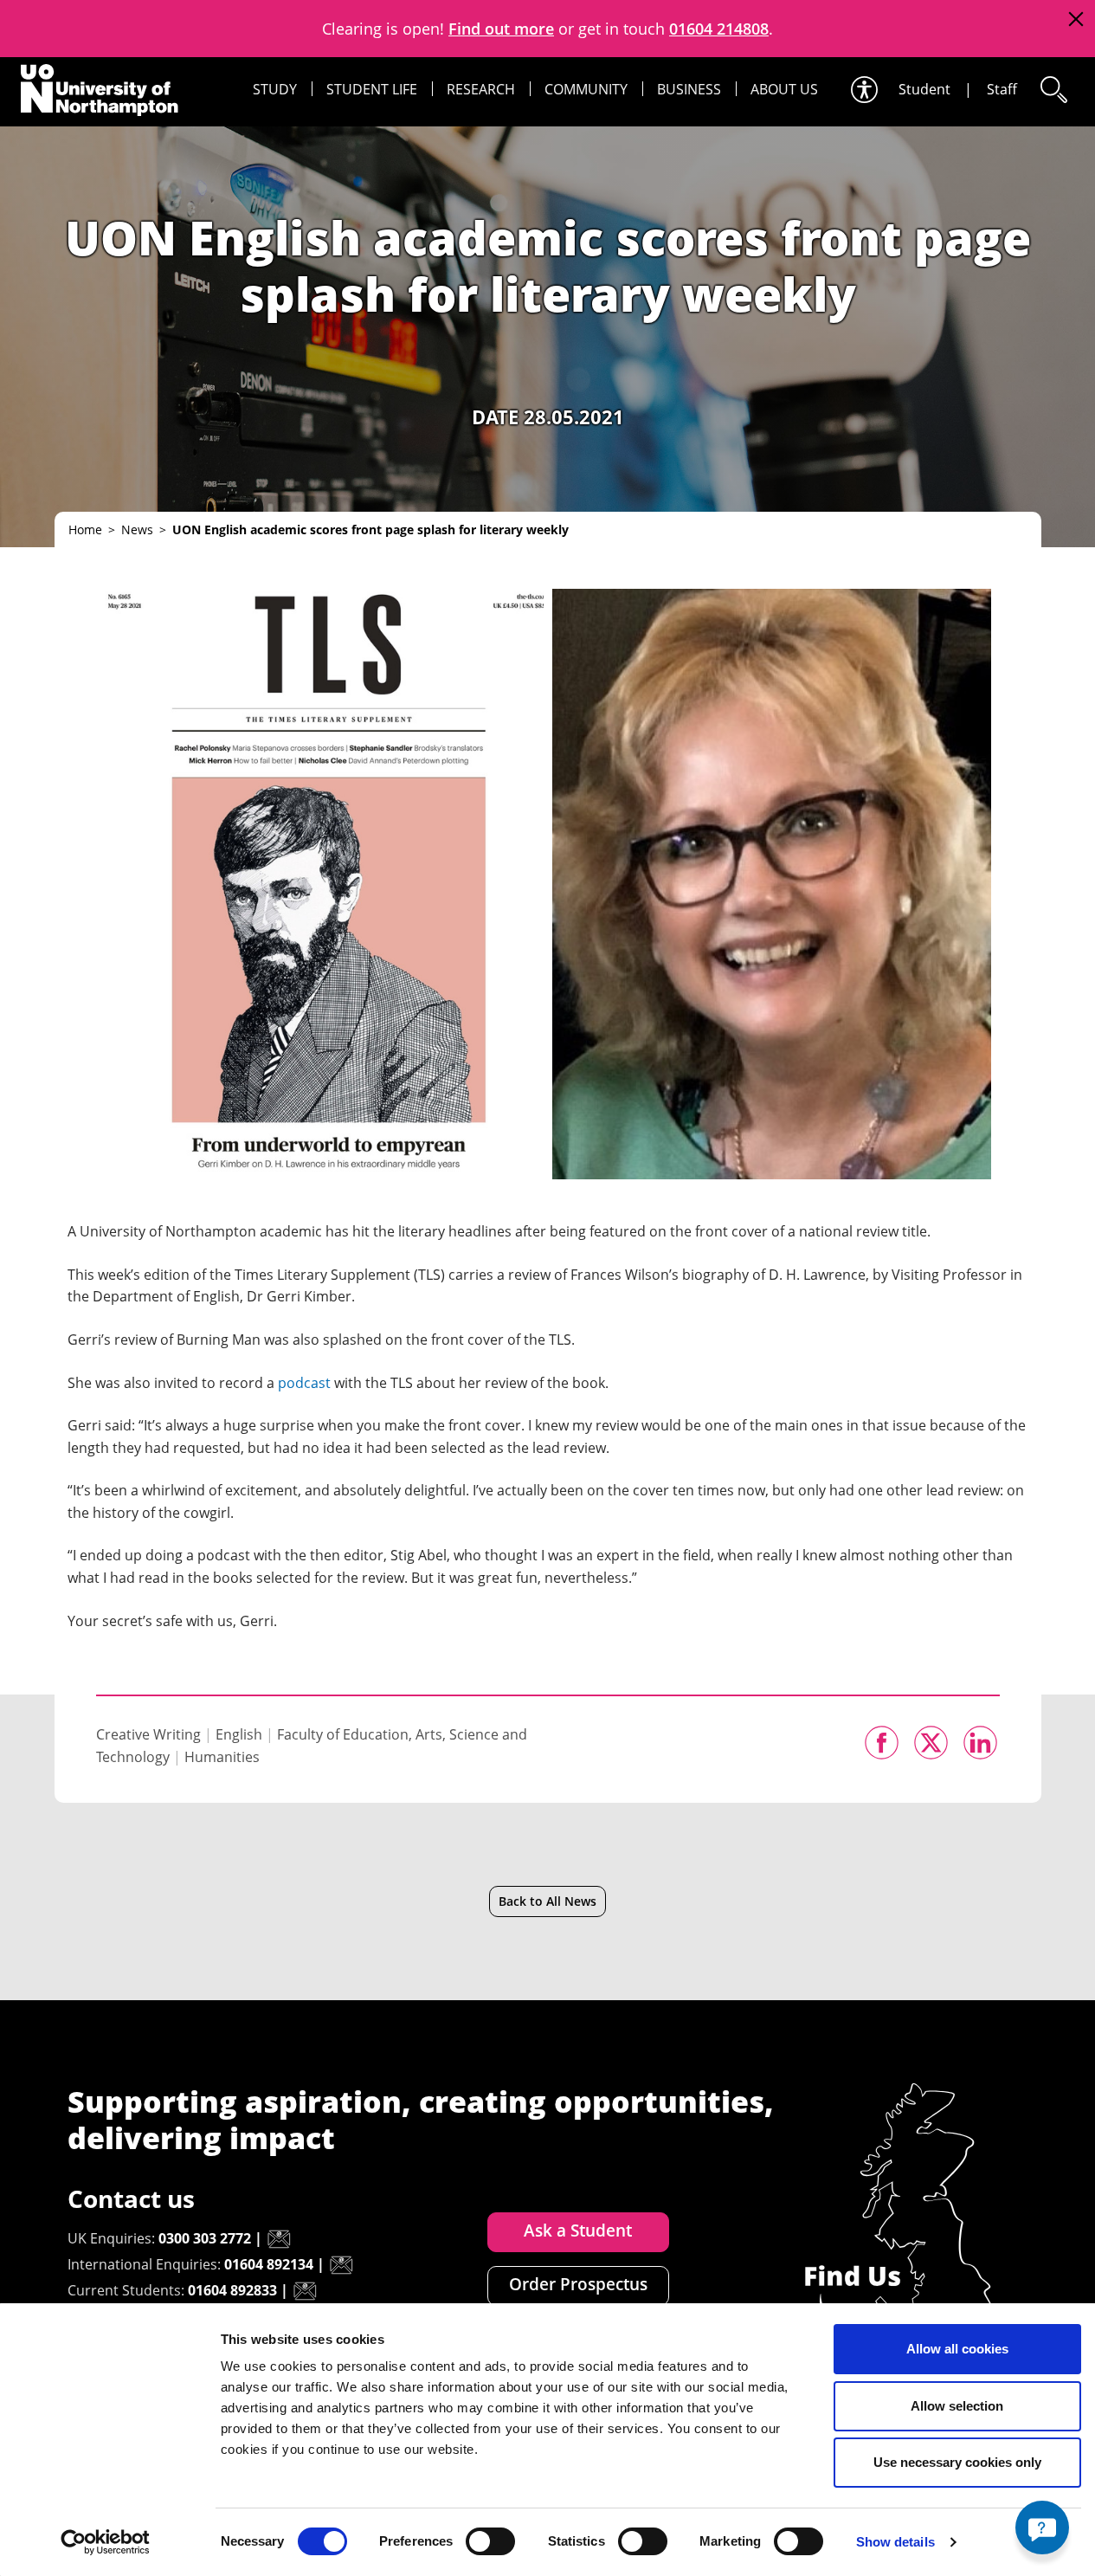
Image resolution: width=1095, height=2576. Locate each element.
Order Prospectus (578, 2284)
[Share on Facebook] (882, 1743)
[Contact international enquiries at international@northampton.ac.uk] (341, 2265)
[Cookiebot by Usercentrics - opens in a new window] (105, 2542)
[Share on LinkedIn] (980, 1743)
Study (275, 89)
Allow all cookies (957, 2349)
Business (689, 89)
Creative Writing (148, 1734)
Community (586, 89)
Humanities (222, 1757)
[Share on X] (931, 1743)
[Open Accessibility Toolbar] (863, 90)
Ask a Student (578, 2231)
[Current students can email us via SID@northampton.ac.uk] (305, 2291)
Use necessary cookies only (957, 2462)
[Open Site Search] (1053, 90)
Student (924, 89)
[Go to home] (100, 90)
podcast (304, 1383)
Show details (895, 2542)
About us (784, 89)
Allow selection (957, 2406)
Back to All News (547, 1901)
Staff (1002, 89)
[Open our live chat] (1042, 2528)
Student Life (372, 89)
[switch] (490, 2541)
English (239, 1734)
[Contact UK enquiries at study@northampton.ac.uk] (279, 2239)
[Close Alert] (1076, 19)
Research (481, 89)
